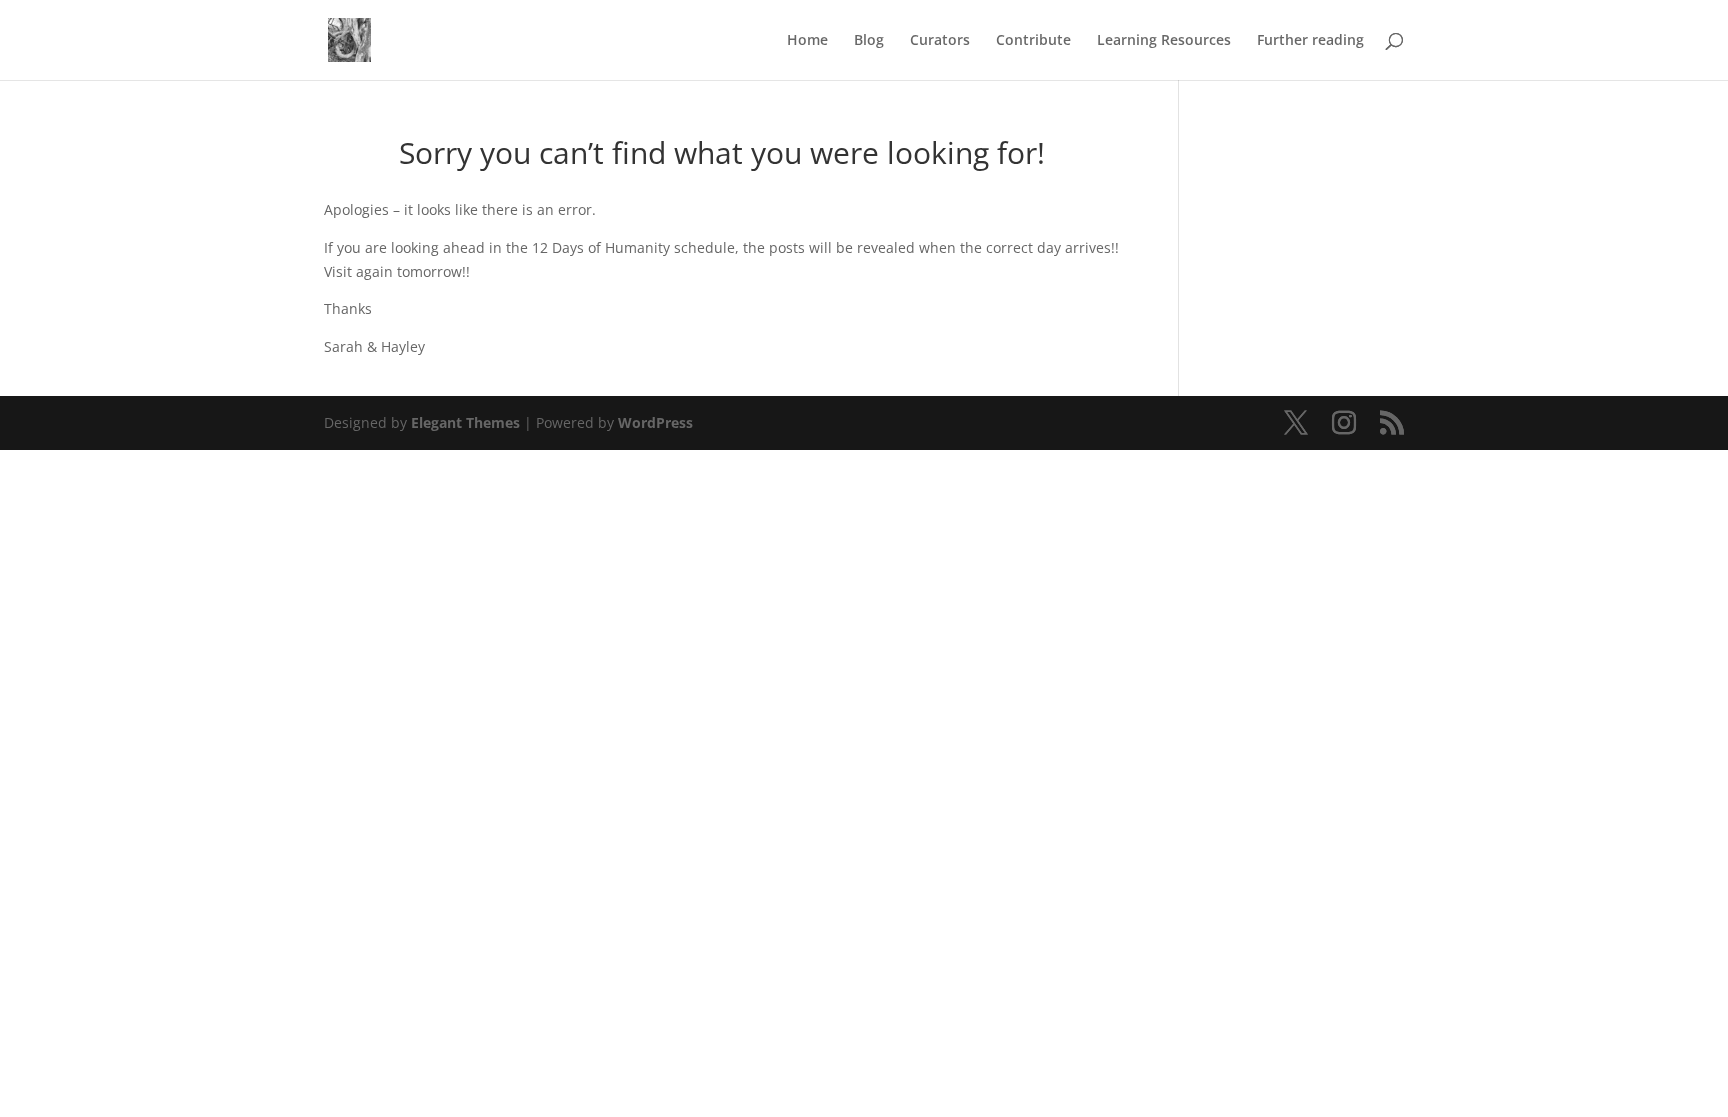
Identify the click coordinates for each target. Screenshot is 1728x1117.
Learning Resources (1164, 41)
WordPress (655, 422)
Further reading (1310, 41)
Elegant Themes (465, 422)
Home (807, 41)
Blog (869, 41)
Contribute (1033, 41)
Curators (940, 41)
